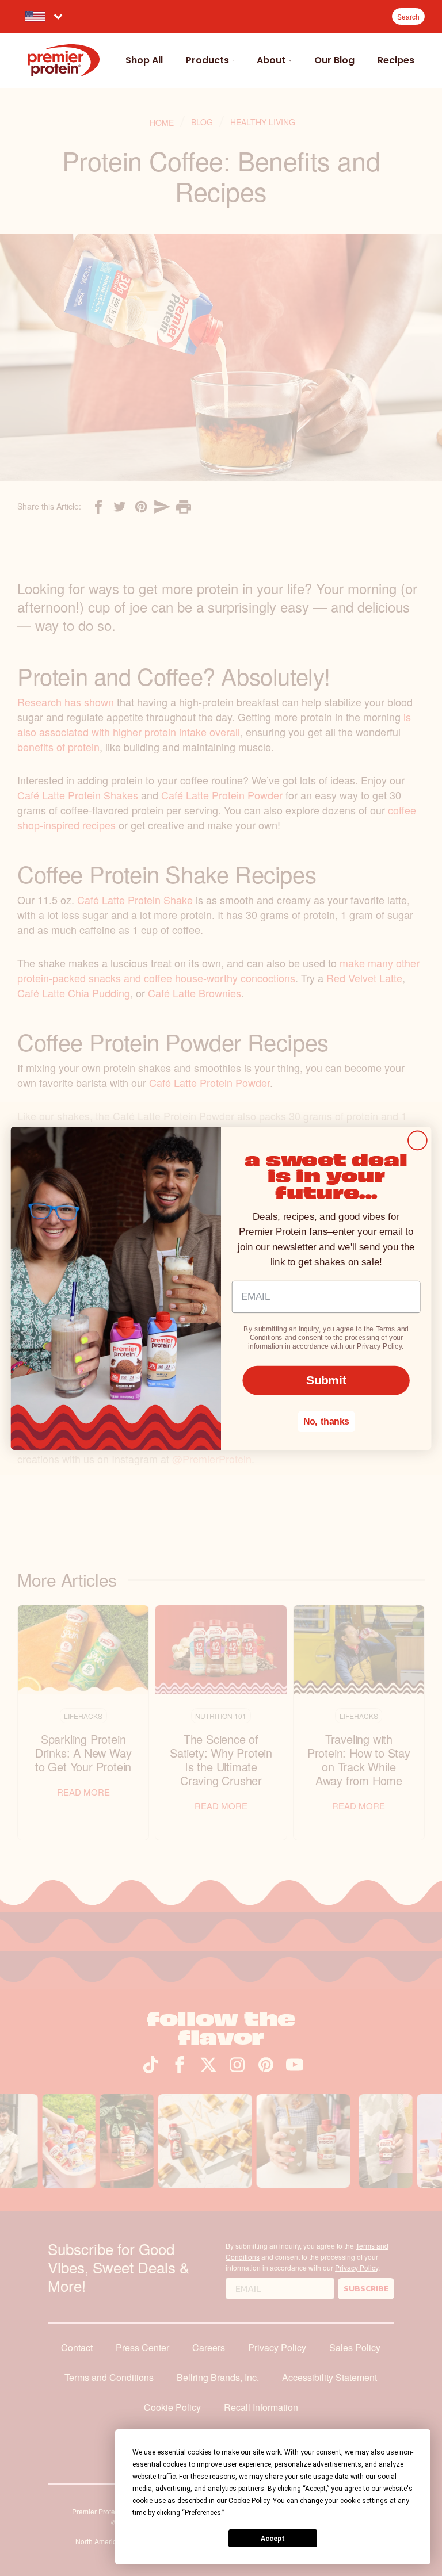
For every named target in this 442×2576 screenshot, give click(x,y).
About (271, 60)
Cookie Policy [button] (249, 2501)
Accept (273, 2539)
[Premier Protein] (64, 60)
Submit (326, 1379)
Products (207, 60)
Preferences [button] (203, 2513)
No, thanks (326, 1421)
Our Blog (334, 60)
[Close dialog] (418, 1140)
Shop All (144, 60)
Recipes (396, 60)
